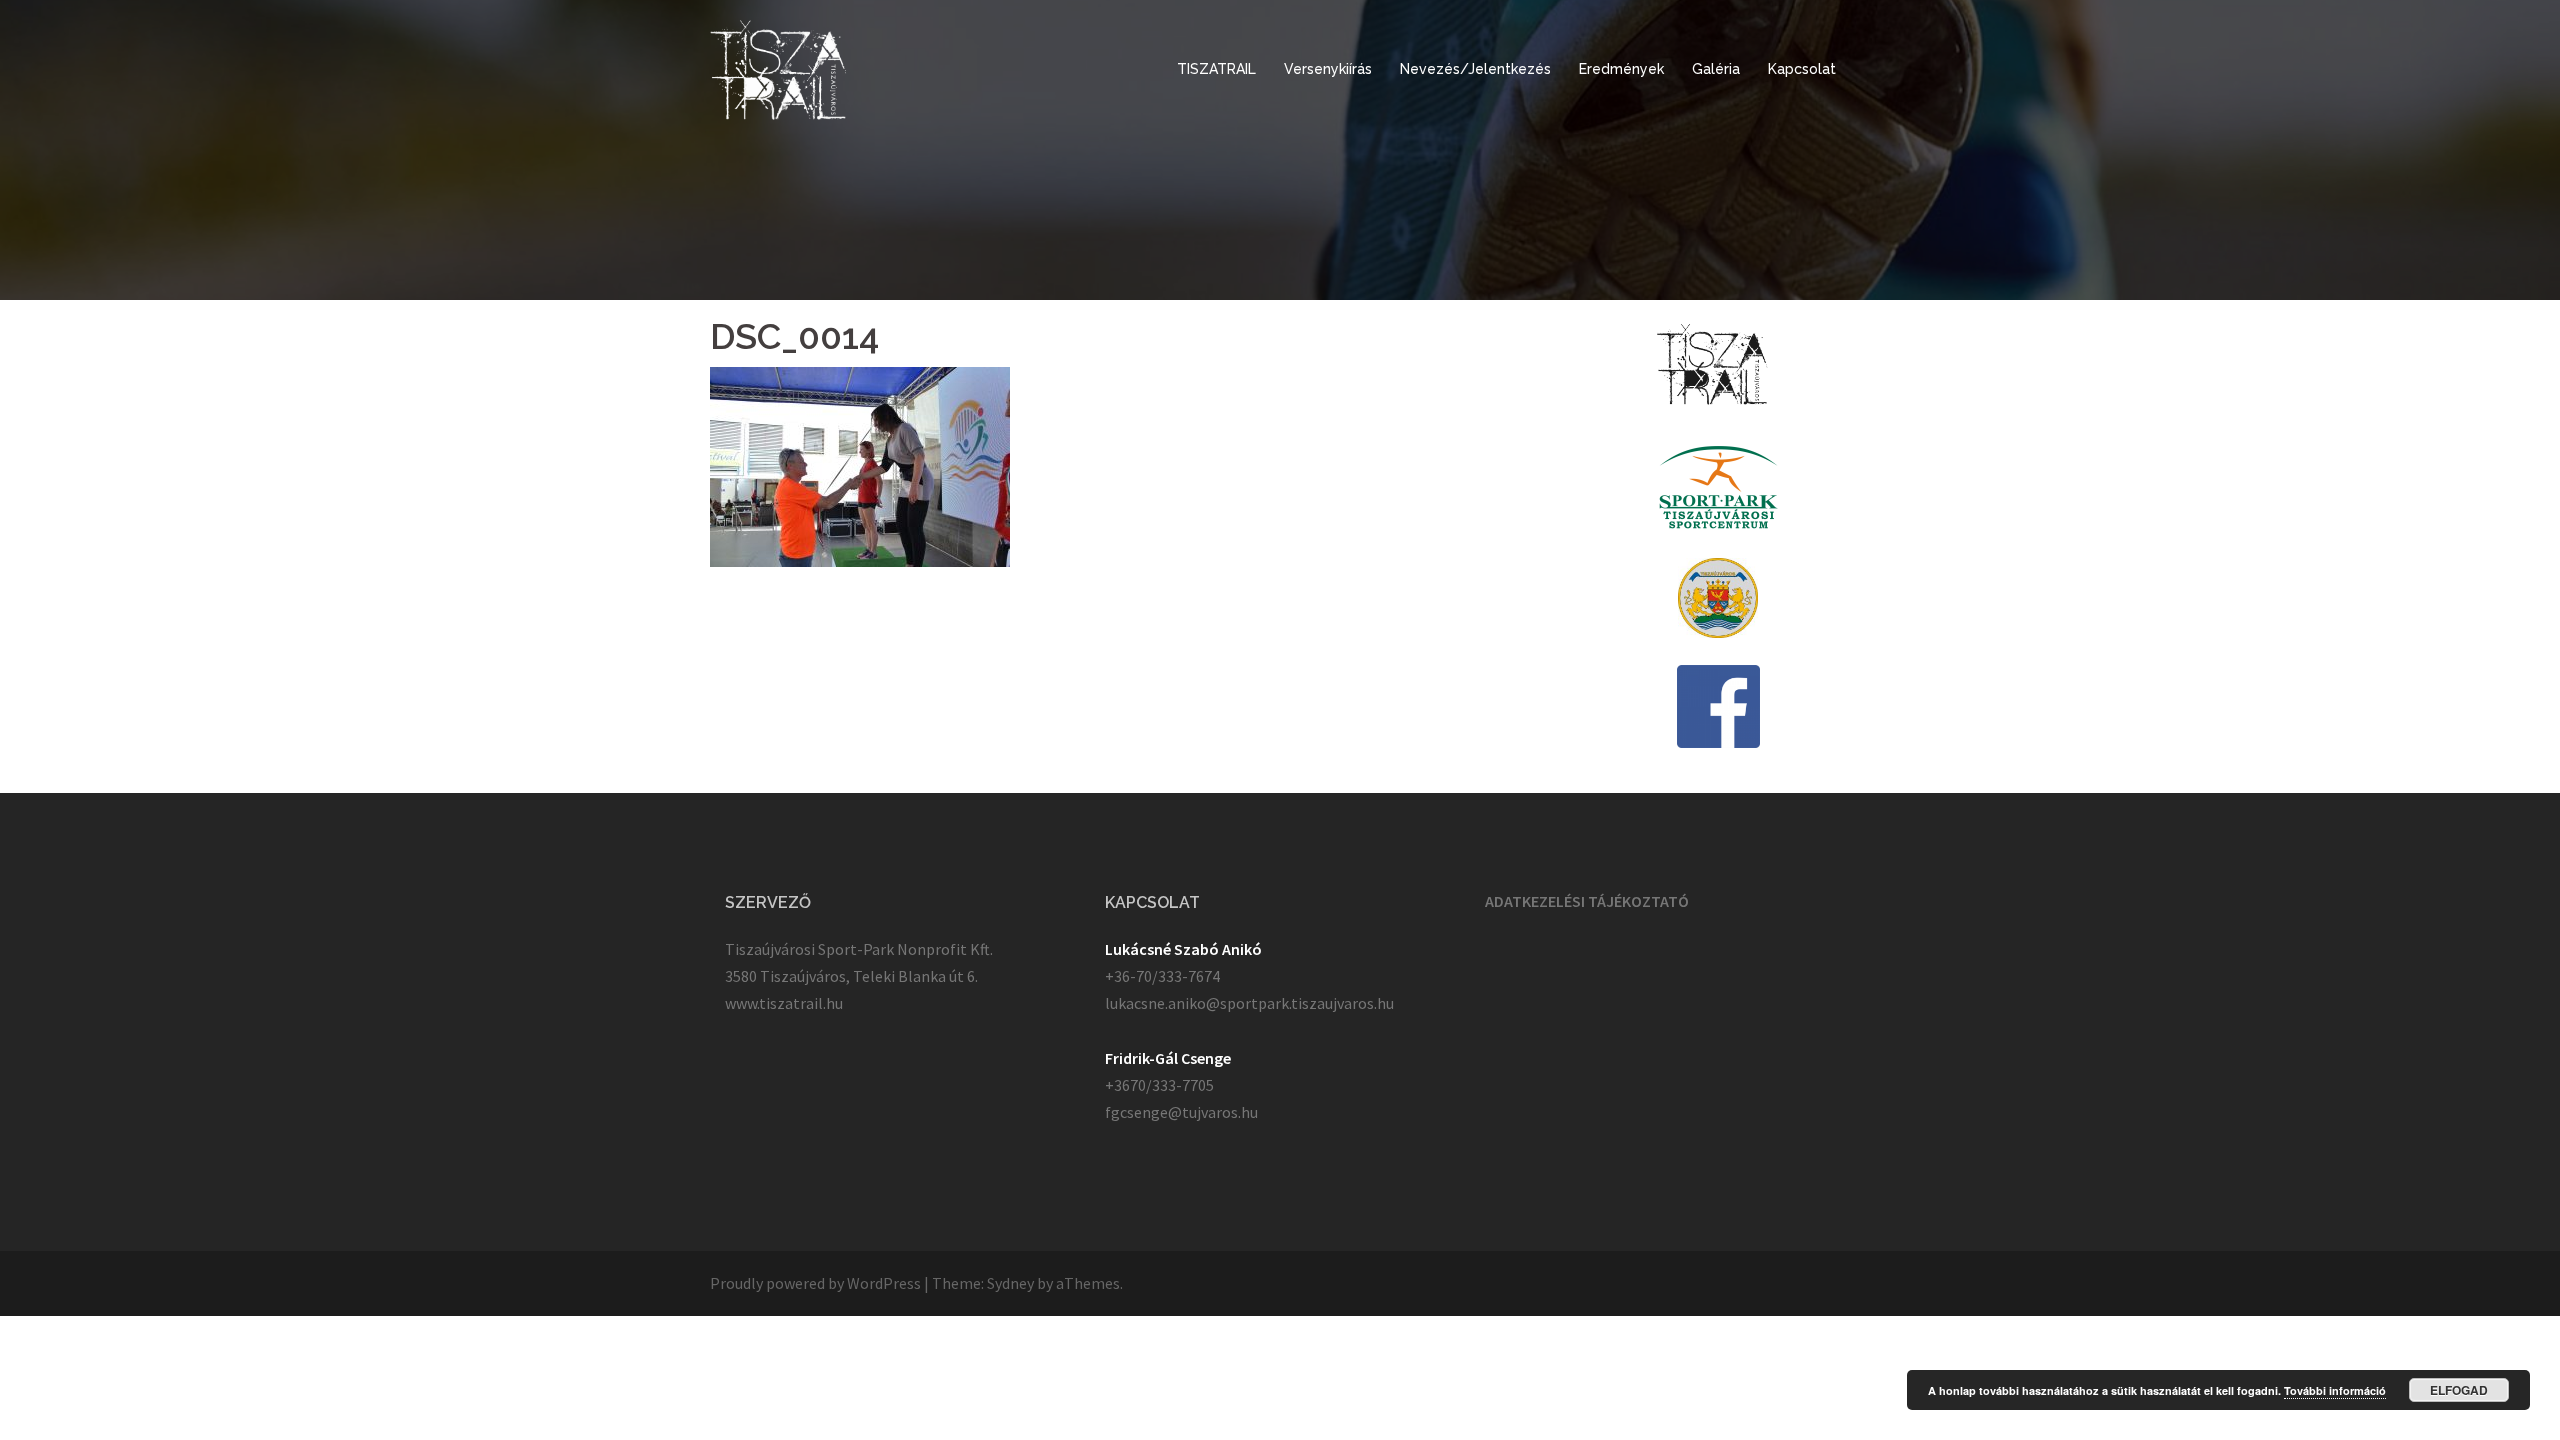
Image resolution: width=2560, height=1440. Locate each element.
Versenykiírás (1328, 69)
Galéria (1716, 69)
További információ (2335, 1390)
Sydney (1010, 1283)
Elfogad (2459, 1390)
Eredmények (1621, 69)
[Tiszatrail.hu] (778, 68)
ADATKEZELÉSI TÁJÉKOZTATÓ (1587, 901)
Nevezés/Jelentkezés (1475, 69)
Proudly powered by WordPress (815, 1283)
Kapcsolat (1802, 69)
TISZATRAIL (1216, 69)
